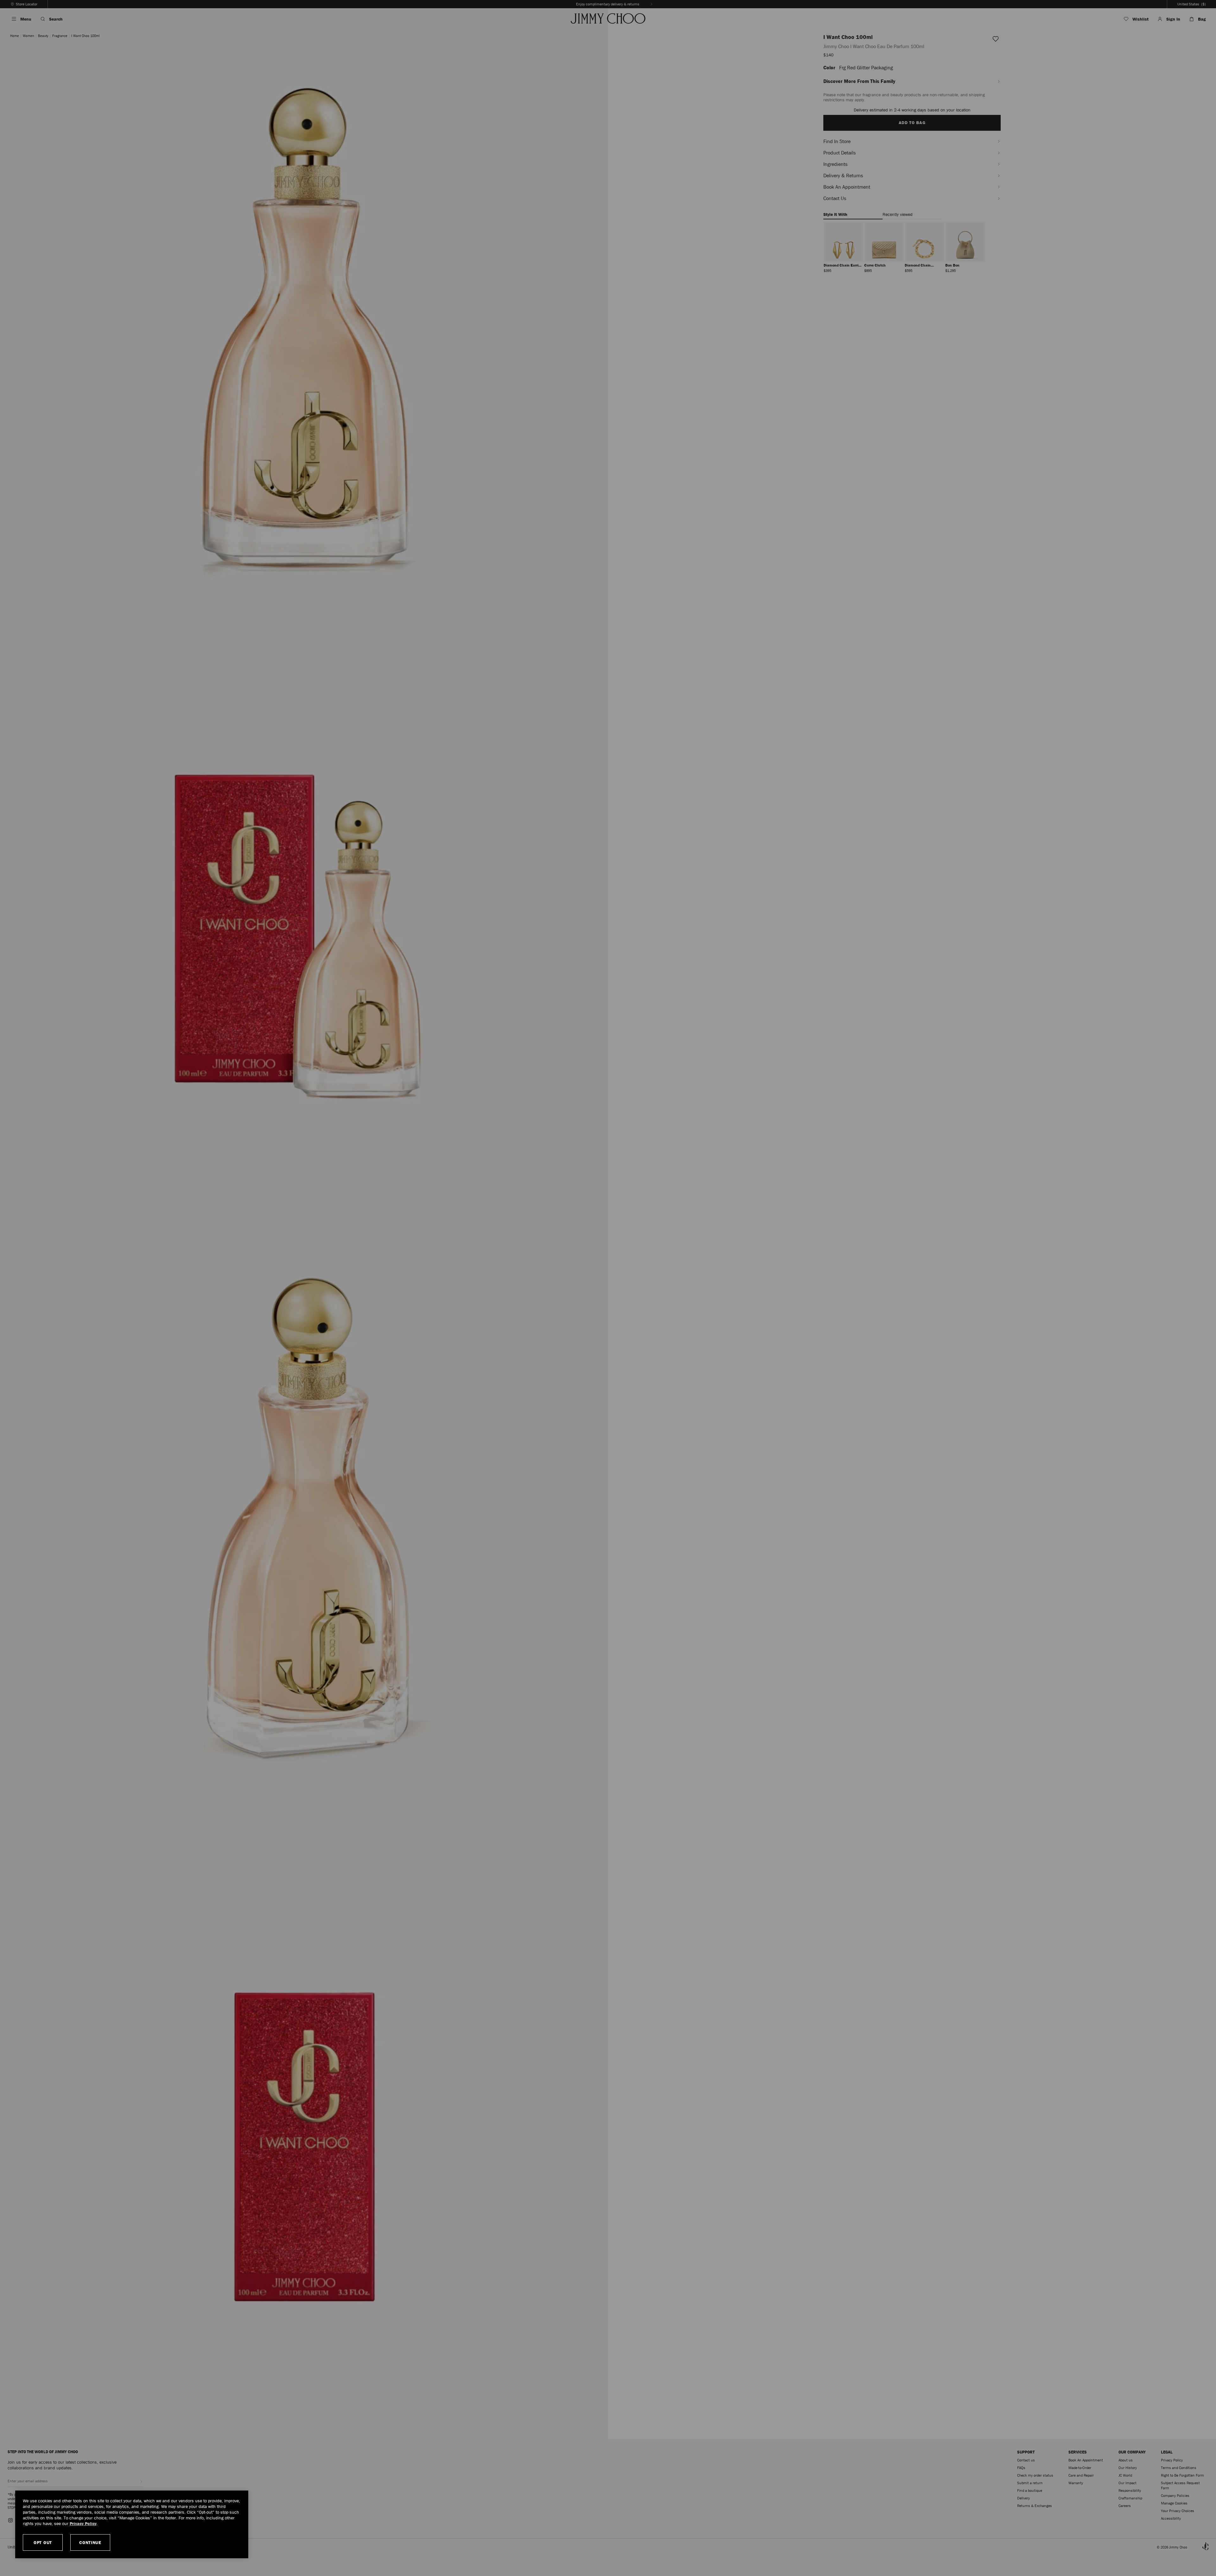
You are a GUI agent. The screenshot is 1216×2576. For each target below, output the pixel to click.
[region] (132, 2524)
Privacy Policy (83, 2523)
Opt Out (43, 2542)
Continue (90, 2542)
